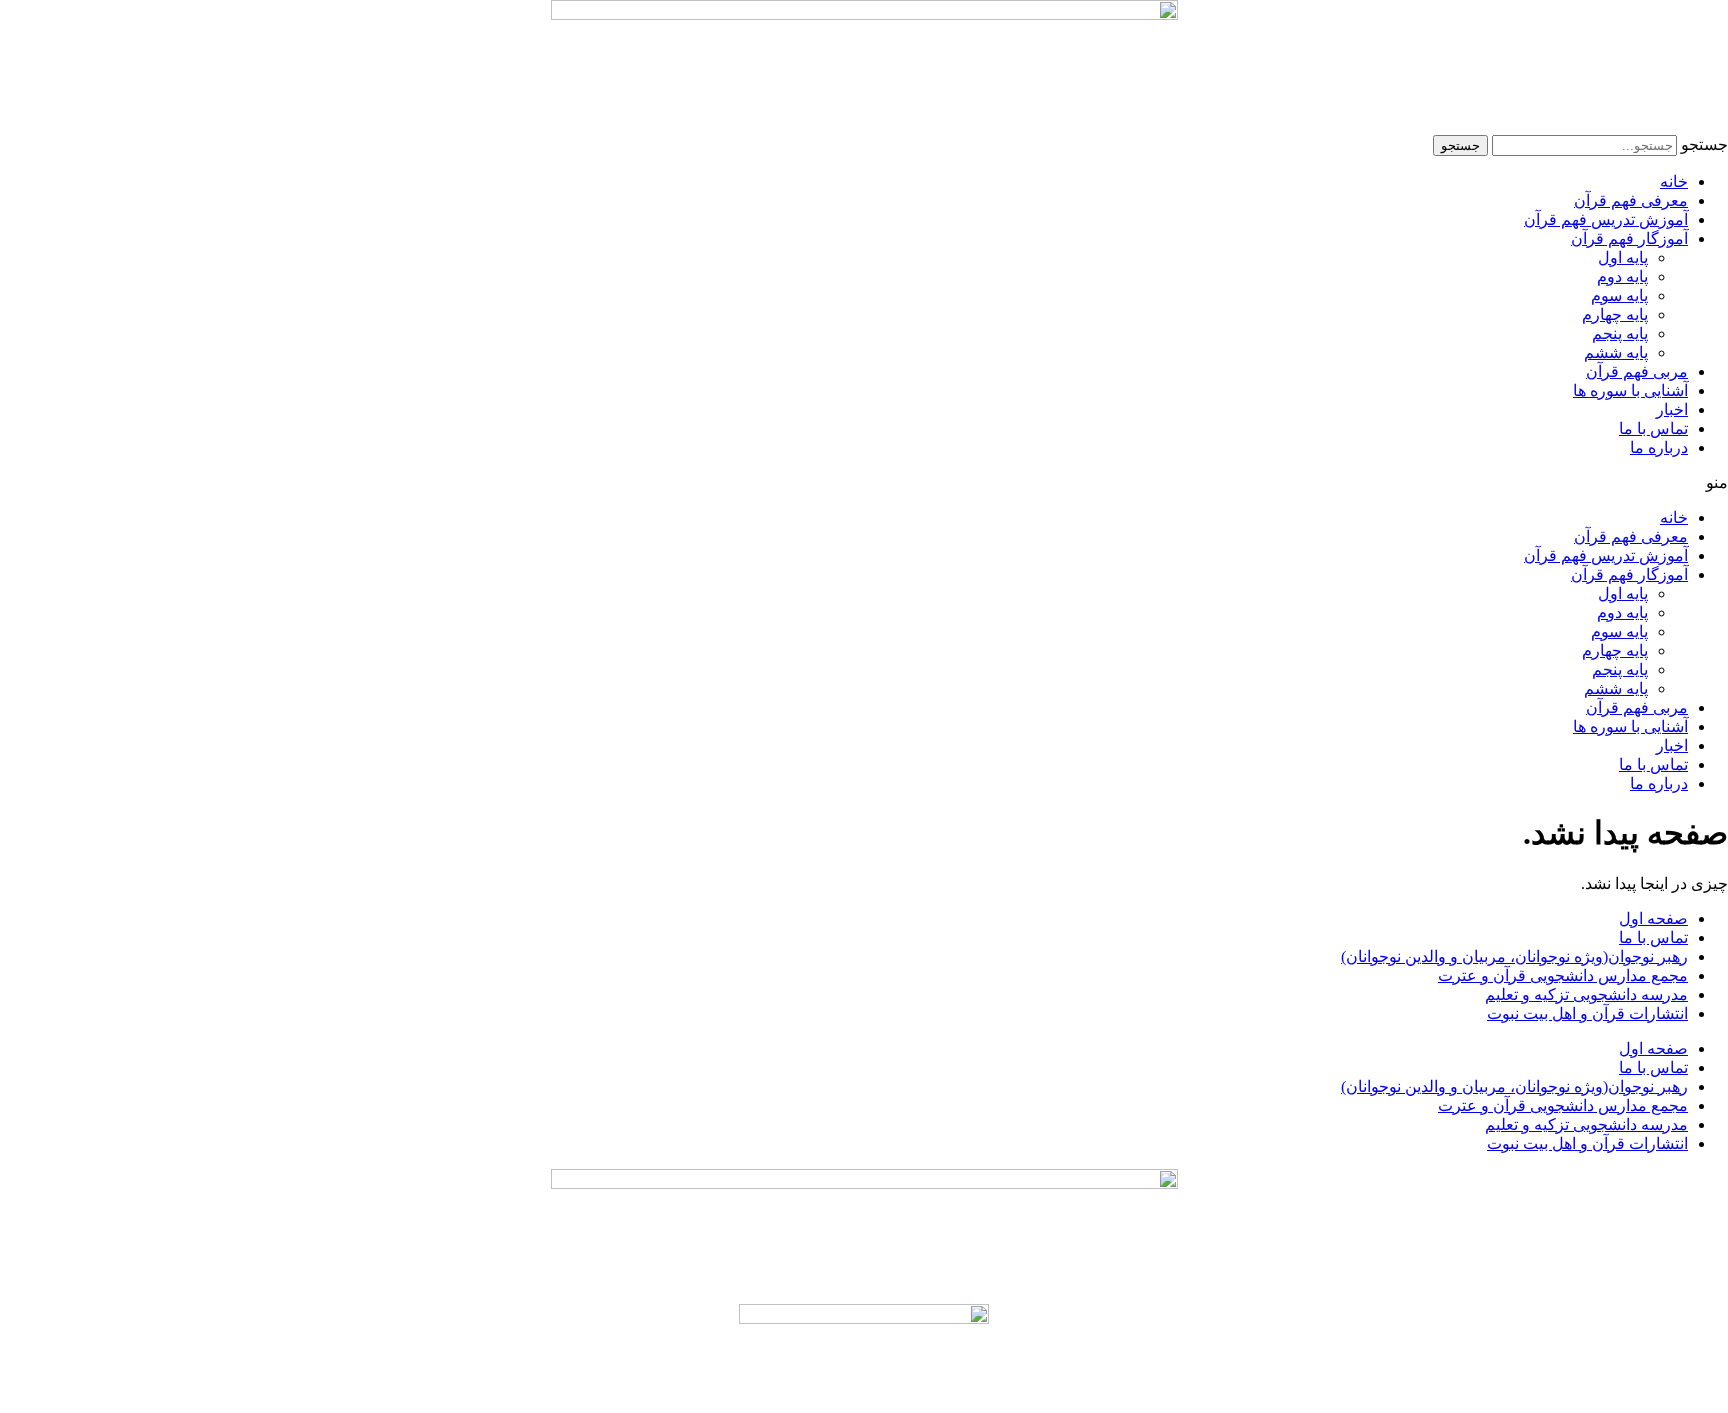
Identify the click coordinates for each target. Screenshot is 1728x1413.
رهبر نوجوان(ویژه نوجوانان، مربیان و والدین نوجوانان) (1514, 956)
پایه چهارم (1615, 314)
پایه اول (1623, 257)
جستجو (1704, 144)
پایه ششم (1616, 352)
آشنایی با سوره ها (1630, 390)
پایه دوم (1622, 276)
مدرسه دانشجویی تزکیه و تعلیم (1586, 994)
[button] (864, 482)
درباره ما (1659, 447)
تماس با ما (1653, 428)
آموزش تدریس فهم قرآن (1606, 219)
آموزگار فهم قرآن (1629, 238)
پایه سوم (1619, 295)
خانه (1674, 181)
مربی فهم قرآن (1637, 371)
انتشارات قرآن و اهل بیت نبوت (1587, 1013)
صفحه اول (1653, 918)
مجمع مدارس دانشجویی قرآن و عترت (1563, 975)
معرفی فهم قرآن (1631, 200)
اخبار (1672, 409)
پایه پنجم (1620, 333)
